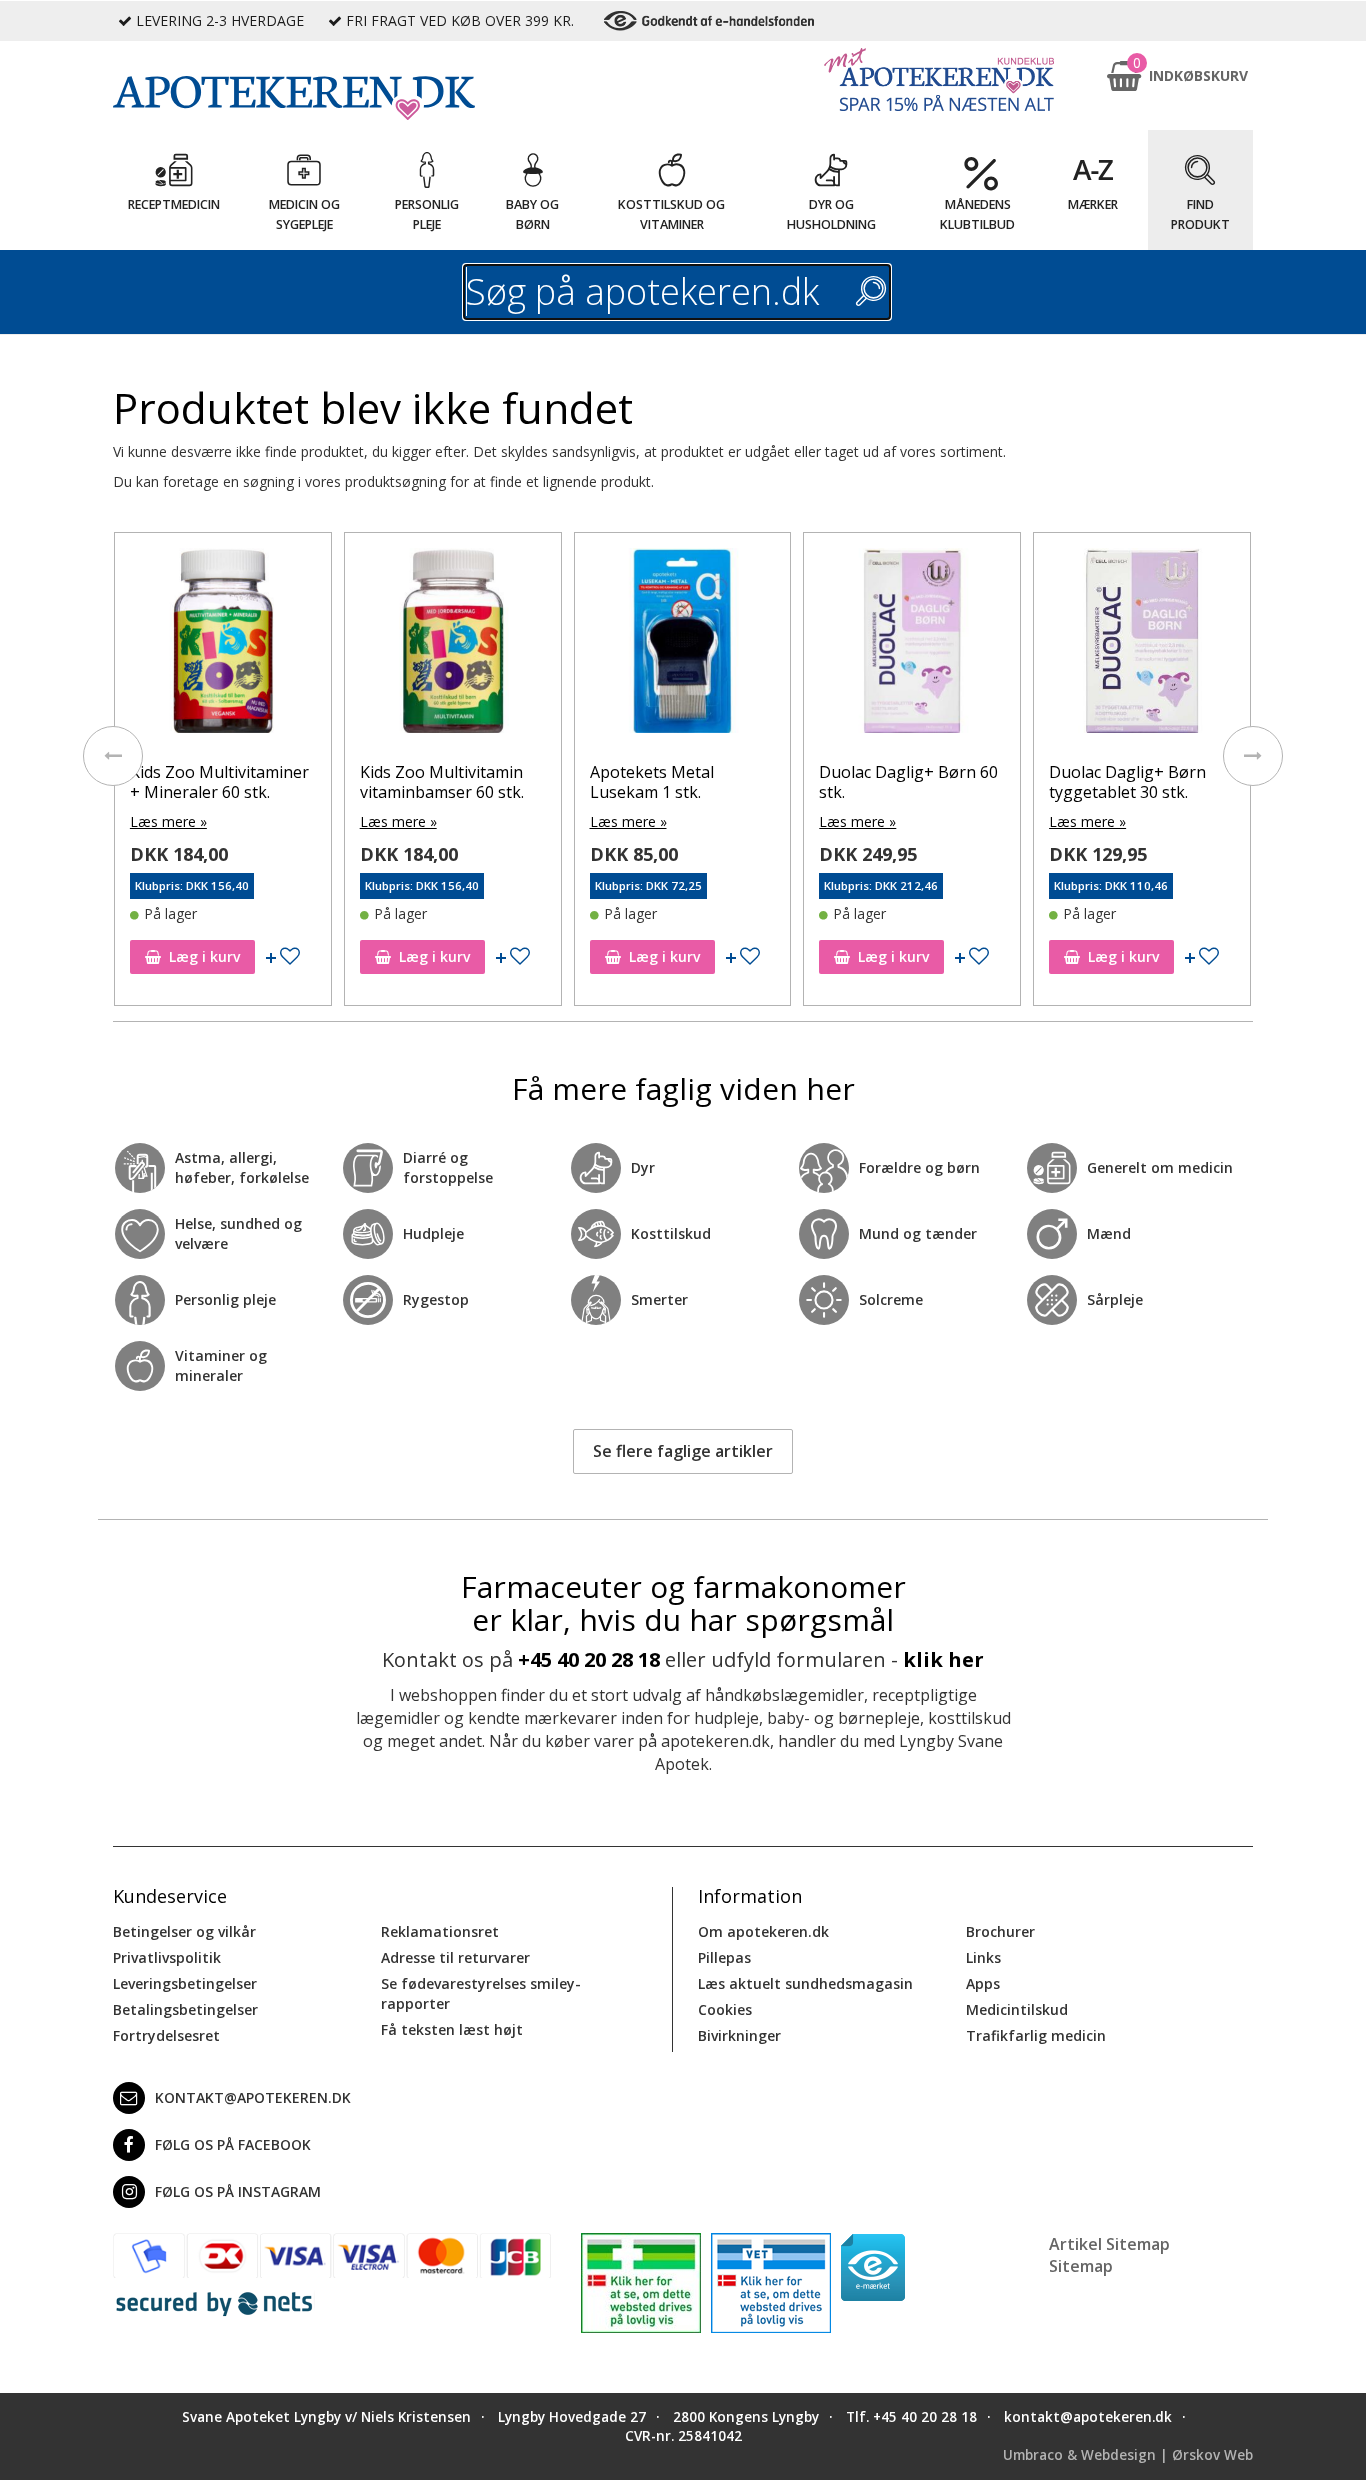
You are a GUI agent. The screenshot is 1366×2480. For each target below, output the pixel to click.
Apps (983, 1983)
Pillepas (724, 1957)
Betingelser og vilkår (184, 1931)
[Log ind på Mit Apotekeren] (939, 79)
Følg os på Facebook (233, 2144)
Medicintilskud (1017, 2009)
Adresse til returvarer (455, 1957)
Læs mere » (170, 821)
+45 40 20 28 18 (589, 1659)
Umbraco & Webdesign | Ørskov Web (1128, 2455)
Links (983, 1957)
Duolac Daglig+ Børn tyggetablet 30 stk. (899, 781)
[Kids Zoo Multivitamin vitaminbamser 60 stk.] (225, 646)
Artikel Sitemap (1109, 2244)
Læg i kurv (206, 956)
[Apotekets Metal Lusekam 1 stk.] (455, 646)
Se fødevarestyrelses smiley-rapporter (481, 1993)
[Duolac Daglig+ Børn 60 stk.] (685, 646)
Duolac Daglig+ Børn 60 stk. (681, 781)
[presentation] (113, 756)
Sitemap (1081, 2266)
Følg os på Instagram (238, 2191)
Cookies (725, 2009)
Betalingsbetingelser (185, 2009)
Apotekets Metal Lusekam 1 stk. (424, 781)
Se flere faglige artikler (683, 1451)
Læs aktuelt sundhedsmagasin (805, 1983)
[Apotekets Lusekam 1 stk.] (1144, 646)
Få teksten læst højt (452, 2029)
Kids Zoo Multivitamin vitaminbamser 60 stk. (214, 781)
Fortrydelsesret (166, 2035)
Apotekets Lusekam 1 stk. (1132, 781)
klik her (943, 1659)
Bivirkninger (739, 2035)
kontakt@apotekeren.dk (253, 2097)
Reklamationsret (440, 1931)
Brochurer (1000, 1931)
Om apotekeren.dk (763, 1931)
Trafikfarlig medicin (1036, 2035)
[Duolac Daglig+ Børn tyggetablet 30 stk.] (914, 646)
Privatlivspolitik (167, 1957)
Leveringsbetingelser (185, 1983)
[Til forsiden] (332, 98)
